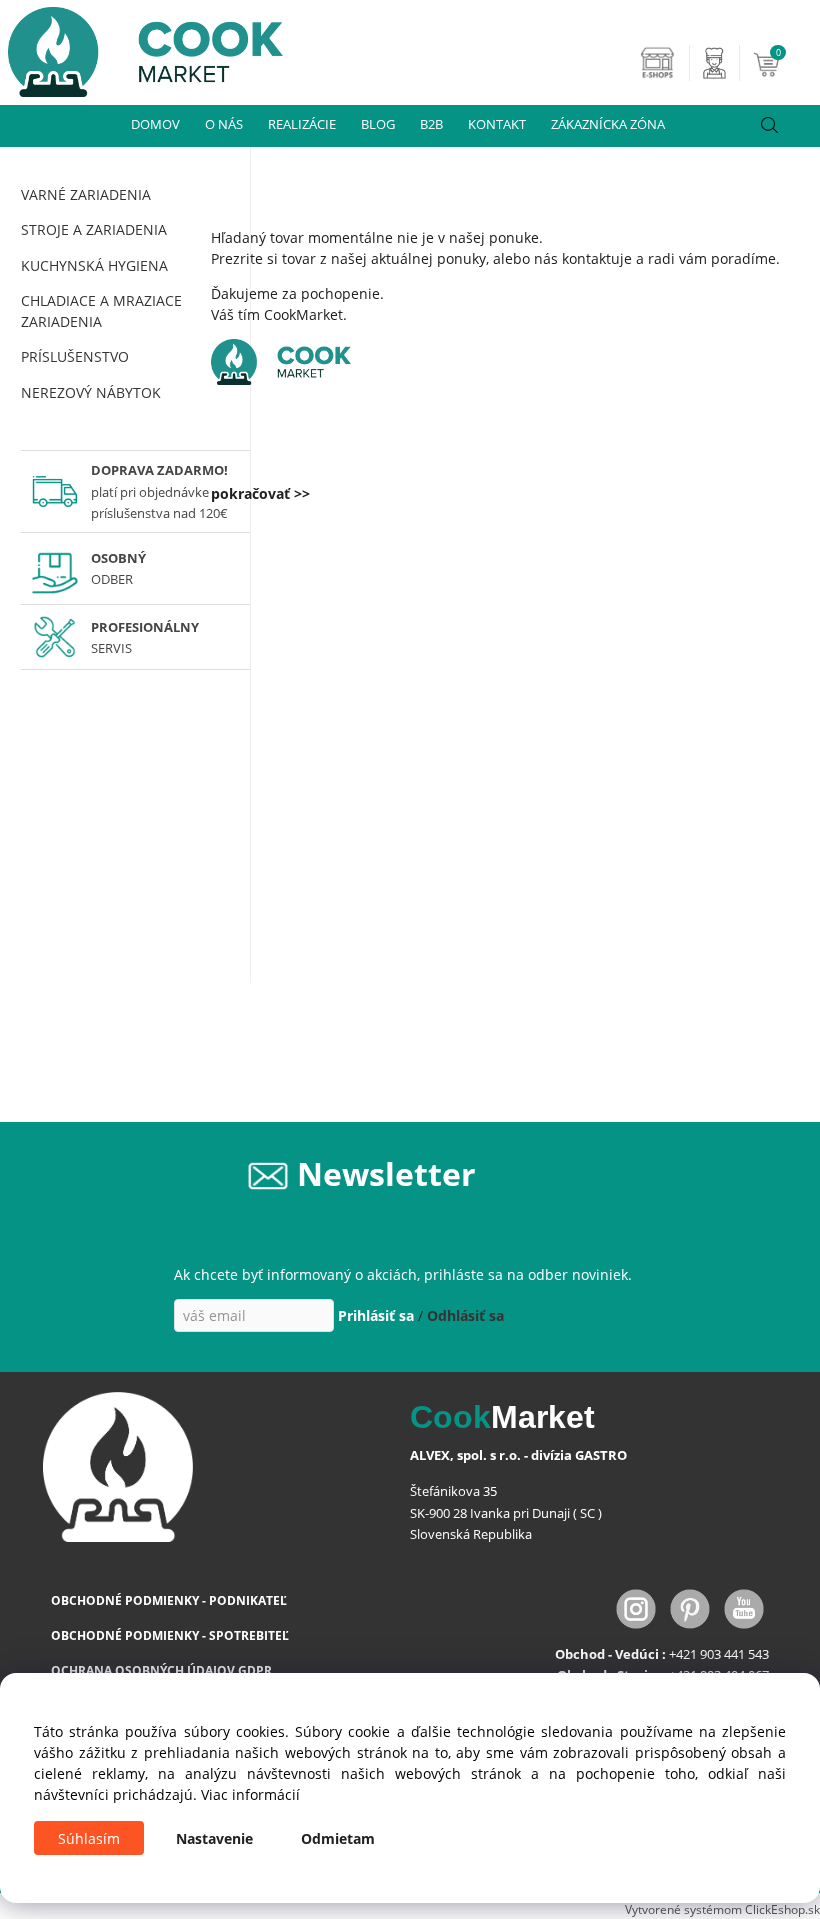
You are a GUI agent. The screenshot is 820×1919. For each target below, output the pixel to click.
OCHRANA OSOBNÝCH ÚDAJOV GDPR (161, 1670)
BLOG (378, 124)
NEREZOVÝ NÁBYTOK (91, 392)
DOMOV (155, 124)
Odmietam (338, 1838)
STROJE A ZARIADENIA (94, 229)
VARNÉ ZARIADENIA (86, 194)
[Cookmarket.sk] (141, 46)
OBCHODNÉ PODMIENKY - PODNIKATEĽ (169, 1600)
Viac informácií (250, 1794)
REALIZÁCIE (302, 124)
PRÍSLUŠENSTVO (75, 356)
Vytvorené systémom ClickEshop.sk (722, 1909)
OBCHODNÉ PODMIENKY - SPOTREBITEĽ (170, 1635)
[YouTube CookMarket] (744, 1606)
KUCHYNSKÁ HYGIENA (94, 265)
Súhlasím (89, 1838)
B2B (431, 124)
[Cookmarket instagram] (638, 1606)
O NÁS (224, 124)
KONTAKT (497, 124)
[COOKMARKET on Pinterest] (692, 1606)
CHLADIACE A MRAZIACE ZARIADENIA (101, 311)
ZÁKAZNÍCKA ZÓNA (608, 124)
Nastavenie (214, 1838)
